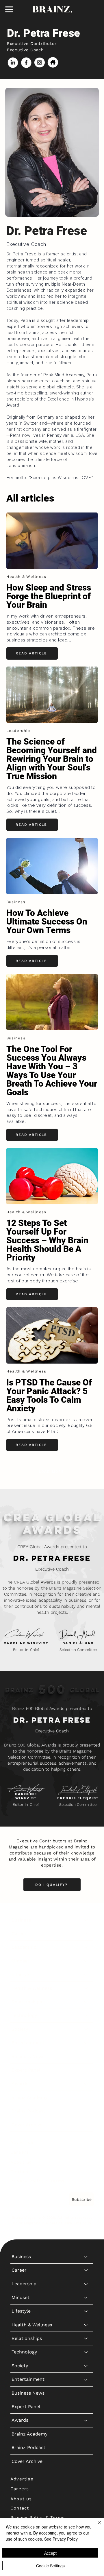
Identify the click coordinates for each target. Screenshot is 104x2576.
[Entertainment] (86, 2043)
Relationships (27, 2002)
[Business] (86, 1920)
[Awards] (86, 2084)
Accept (50, 2553)
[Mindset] (86, 1961)
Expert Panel (26, 2070)
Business (21, 1920)
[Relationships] (86, 2002)
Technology (24, 2015)
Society (20, 2029)
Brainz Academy (29, 2097)
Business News (28, 2056)
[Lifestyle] (86, 1975)
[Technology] (86, 2015)
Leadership (24, 1947)
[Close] (96, 2526)
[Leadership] (86, 1947)
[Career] (86, 1934)
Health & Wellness (32, 1988)
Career (19, 1934)
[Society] (86, 2029)
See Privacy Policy (61, 2539)
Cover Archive (27, 2125)
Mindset (21, 1961)
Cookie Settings (50, 2566)
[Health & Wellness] (86, 1988)
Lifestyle (21, 1974)
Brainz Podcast (28, 2111)
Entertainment (28, 2043)
